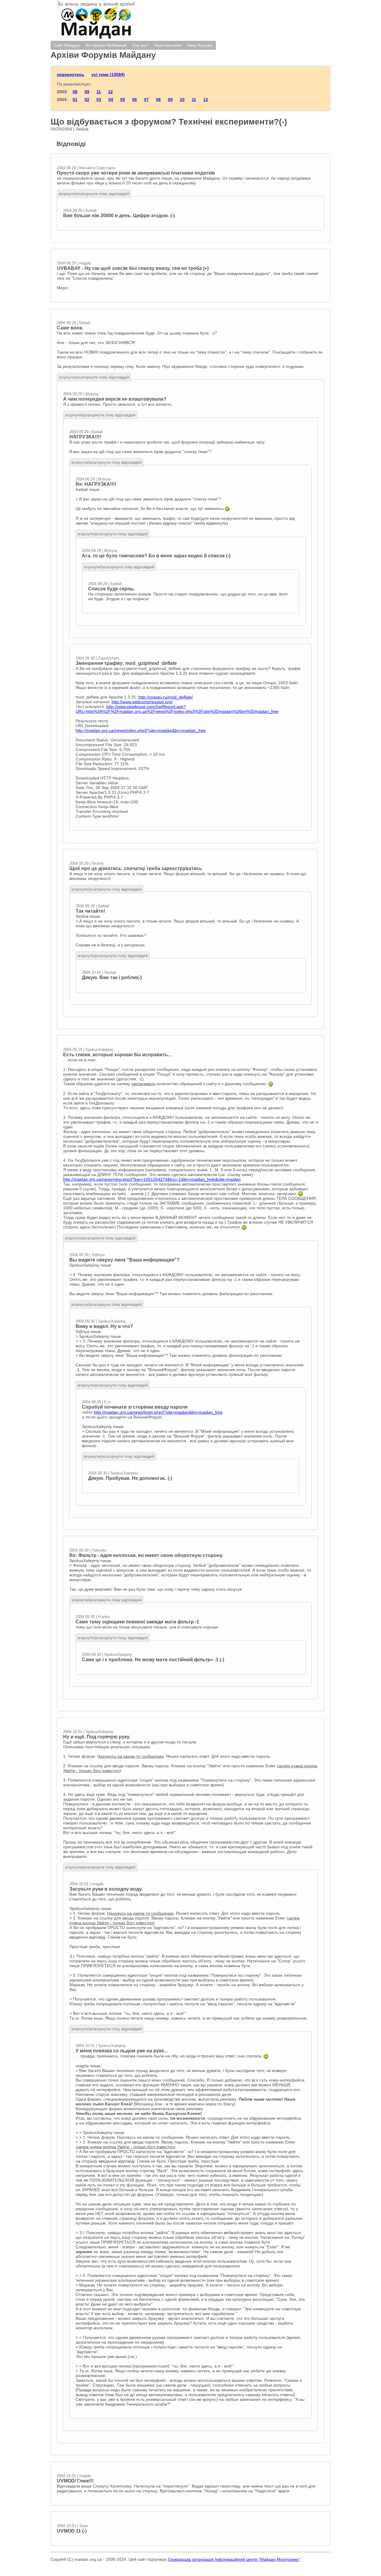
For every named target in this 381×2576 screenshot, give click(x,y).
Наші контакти (168, 45)
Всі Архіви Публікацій (106, 45)
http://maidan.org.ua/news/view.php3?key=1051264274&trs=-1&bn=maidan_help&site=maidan (152, 1179)
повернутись (71, 74)
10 (182, 99)
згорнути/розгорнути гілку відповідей (94, 194)
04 (111, 99)
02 (87, 99)
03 (99, 99)
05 (123, 99)
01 (75, 99)
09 (87, 92)
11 (99, 92)
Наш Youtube (200, 45)
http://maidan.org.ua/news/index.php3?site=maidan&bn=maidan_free (141, 730)
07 (146, 99)
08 (75, 92)
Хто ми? (140, 45)
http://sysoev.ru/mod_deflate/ (166, 697)
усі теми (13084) (108, 74)
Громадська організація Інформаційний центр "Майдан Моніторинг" (234, 2559)
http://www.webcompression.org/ (142, 702)
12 (110, 92)
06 (135, 99)
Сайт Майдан (67, 45)
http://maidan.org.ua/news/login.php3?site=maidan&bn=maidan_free (158, 1412)
